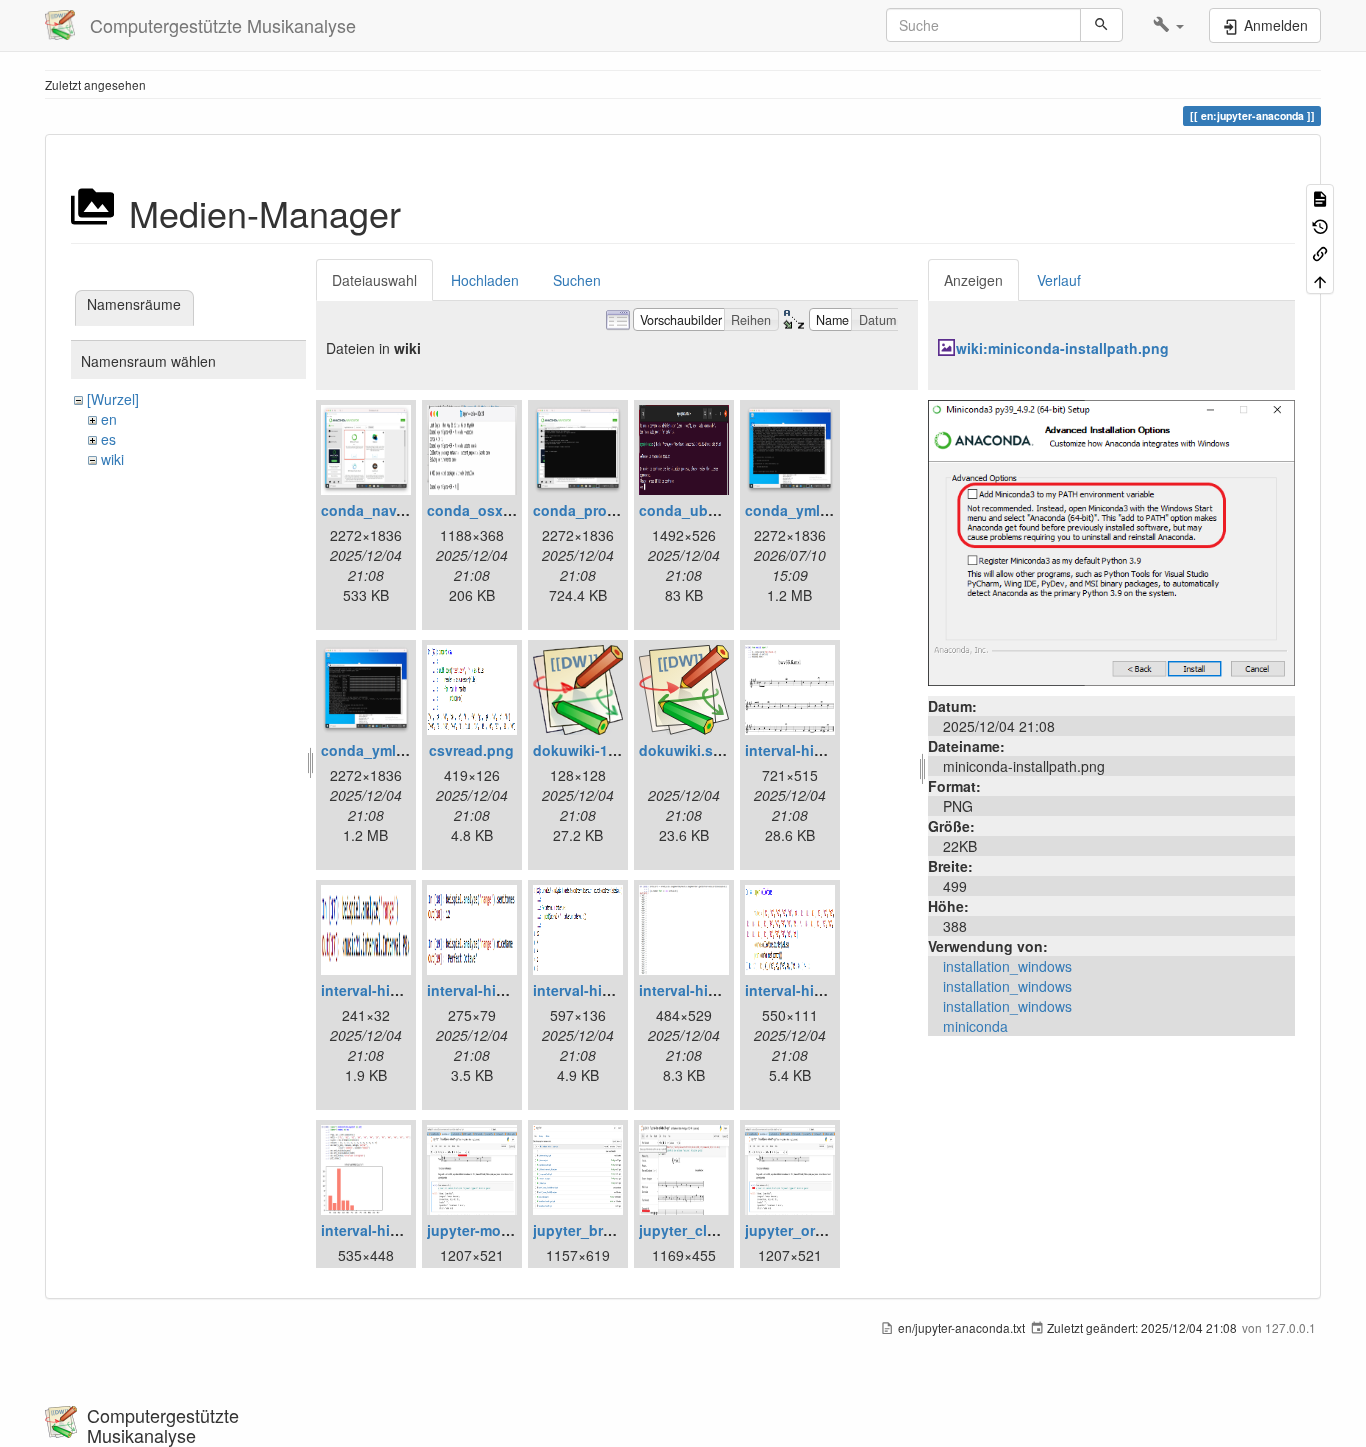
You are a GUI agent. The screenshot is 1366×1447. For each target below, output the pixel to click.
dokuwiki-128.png (594, 750)
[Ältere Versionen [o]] (1320, 224)
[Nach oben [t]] (1320, 279)
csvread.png (471, 750)
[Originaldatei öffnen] (1111, 541)
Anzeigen (973, 280)
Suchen (577, 280)
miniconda (975, 1026)
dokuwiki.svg (684, 750)
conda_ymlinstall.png (395, 750)
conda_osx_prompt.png (509, 510)
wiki (112, 459)
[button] (1168, 25)
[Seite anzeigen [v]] (1320, 197)
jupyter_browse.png (601, 1230)
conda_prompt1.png (602, 510)
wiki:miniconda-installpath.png (1062, 348)
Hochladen (485, 280)
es (108, 439)
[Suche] (1101, 25)
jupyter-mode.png (488, 1230)
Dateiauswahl (374, 280)
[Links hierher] (1320, 252)
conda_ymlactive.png (818, 510)
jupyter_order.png (806, 1230)
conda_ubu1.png (697, 510)
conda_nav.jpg (371, 510)
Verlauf (1059, 280)
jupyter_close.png (701, 1230)
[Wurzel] (113, 399)
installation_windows (1007, 966)
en (109, 419)
